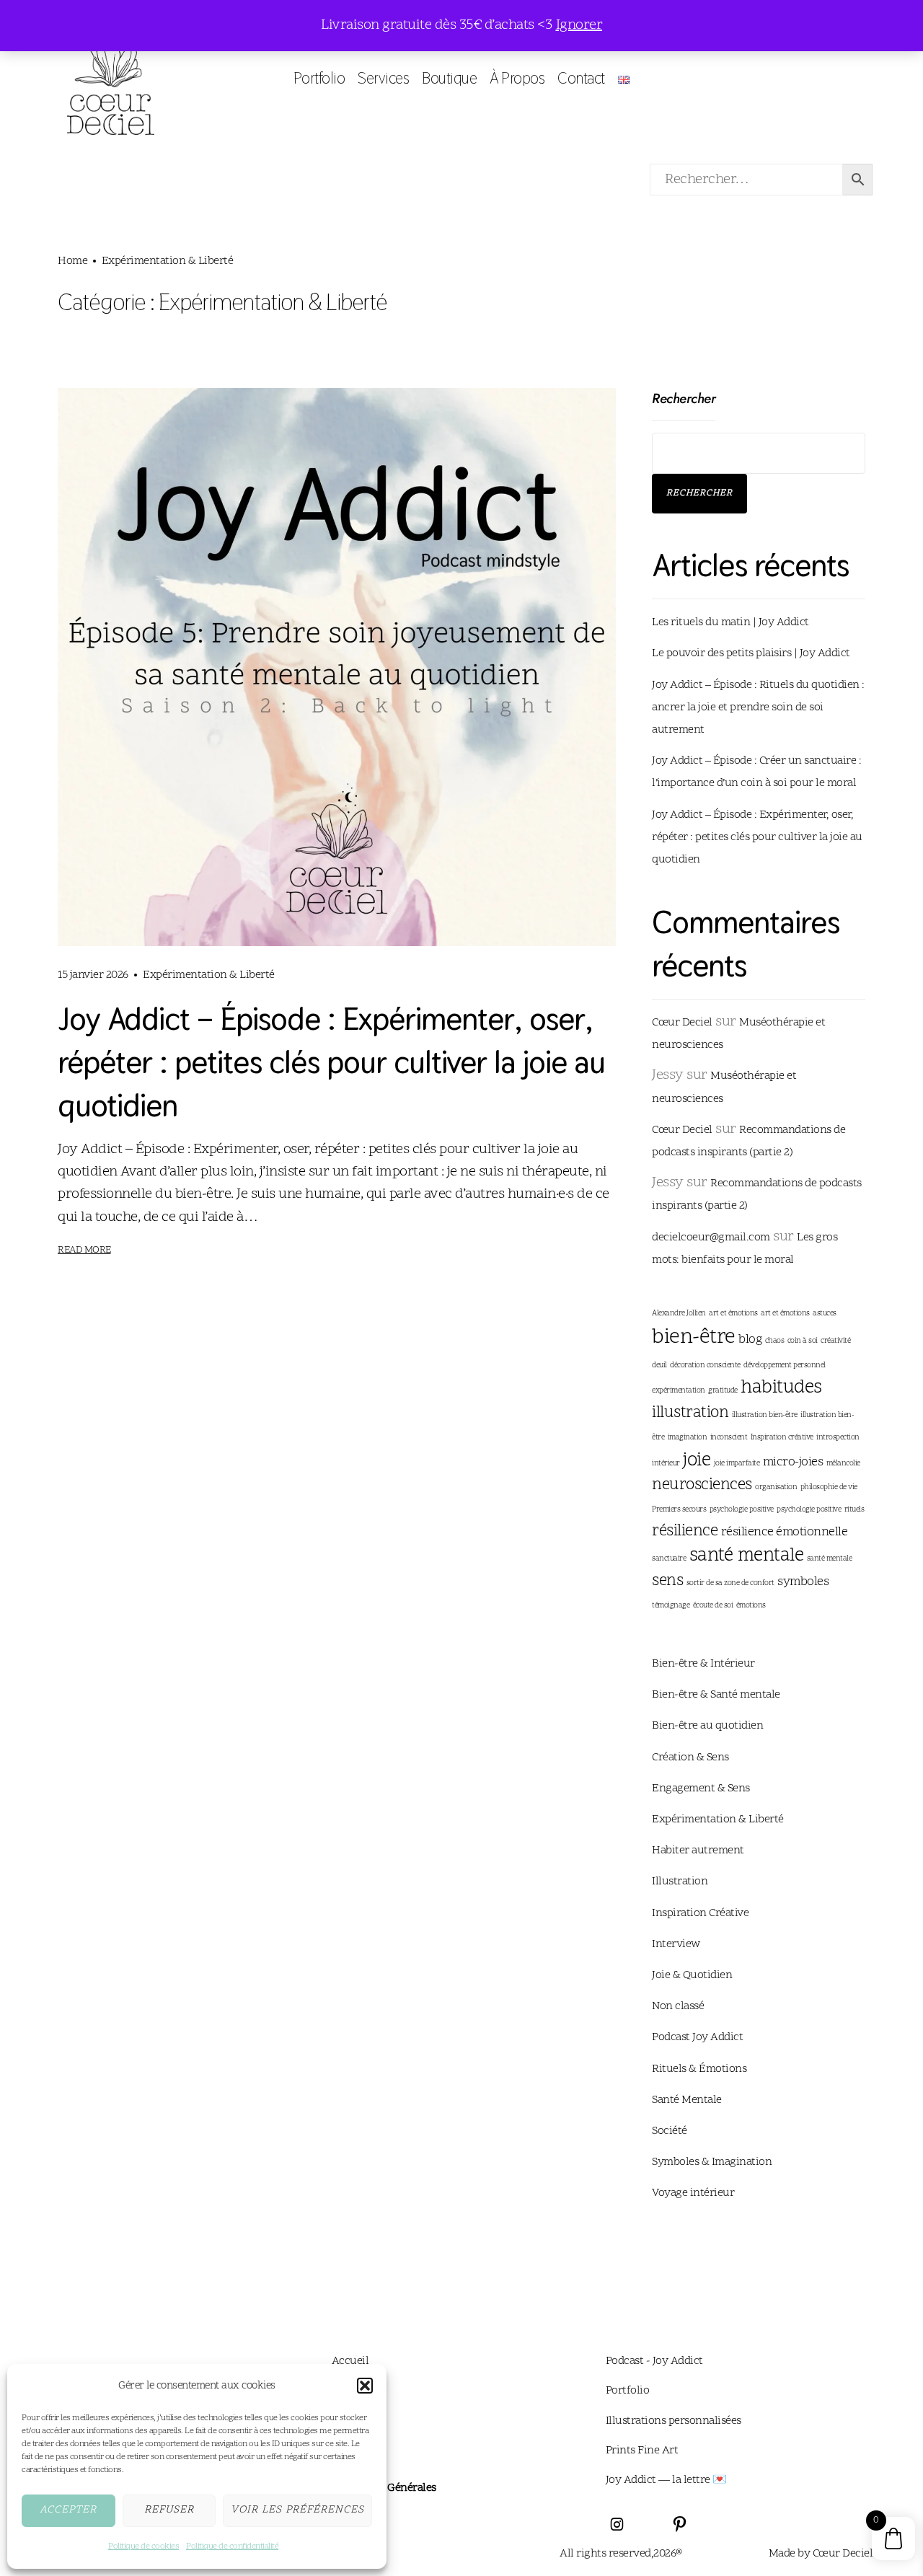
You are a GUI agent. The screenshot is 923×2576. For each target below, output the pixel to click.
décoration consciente (705, 1366)
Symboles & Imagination (712, 2162)
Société (670, 2131)
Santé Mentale (687, 2100)
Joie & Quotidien (692, 1975)
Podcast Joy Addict (697, 2037)
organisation (776, 1487)
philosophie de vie (829, 1487)
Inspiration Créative (700, 1913)
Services (383, 78)
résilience (685, 1531)
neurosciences (702, 1485)
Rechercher (684, 398)
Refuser (169, 2510)
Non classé (678, 2006)
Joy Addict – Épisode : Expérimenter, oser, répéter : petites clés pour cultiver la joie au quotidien (331, 1062)
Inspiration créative (782, 1438)
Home (72, 261)
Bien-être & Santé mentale (716, 1695)
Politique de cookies (143, 2546)
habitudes (781, 1388)
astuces (825, 1314)
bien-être (694, 1338)
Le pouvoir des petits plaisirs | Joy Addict (751, 653)
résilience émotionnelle (785, 1532)
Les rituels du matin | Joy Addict (730, 622)
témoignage (671, 1606)
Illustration (680, 1882)
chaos (775, 1341)
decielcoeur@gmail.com (711, 1238)
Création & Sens (690, 1757)
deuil (659, 1366)
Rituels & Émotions (699, 2069)
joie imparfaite (737, 1464)
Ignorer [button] (579, 25)
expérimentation (679, 1391)
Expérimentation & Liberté (209, 975)
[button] (365, 2386)
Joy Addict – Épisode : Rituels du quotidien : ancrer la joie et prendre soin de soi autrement (758, 707)
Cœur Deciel (682, 1023)
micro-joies (793, 1463)
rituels (854, 1510)
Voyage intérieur (693, 2193)
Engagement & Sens (701, 1788)
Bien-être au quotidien (707, 1726)
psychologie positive (742, 1510)
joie (697, 1461)
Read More (84, 1250)
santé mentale (747, 1556)
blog (750, 1340)
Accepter (68, 2510)
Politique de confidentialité (232, 2546)
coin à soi (803, 1341)
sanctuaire (669, 1559)
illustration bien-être (765, 1415)
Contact (581, 78)
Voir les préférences (297, 2510)
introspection (838, 1438)
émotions (751, 1606)
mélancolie (843, 1464)
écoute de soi (713, 1606)
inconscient (729, 1438)
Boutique (449, 78)
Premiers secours (679, 1510)
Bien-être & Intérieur (703, 1664)
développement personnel (785, 1366)
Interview (676, 1944)
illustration (690, 1413)
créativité (835, 1341)
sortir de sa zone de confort (730, 1583)
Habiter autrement (698, 1851)
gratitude (723, 1391)
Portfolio (319, 78)
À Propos (517, 78)
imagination (688, 1438)
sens (667, 1581)
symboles (803, 1582)
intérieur (666, 1464)
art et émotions (733, 1314)
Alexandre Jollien (679, 1314)
